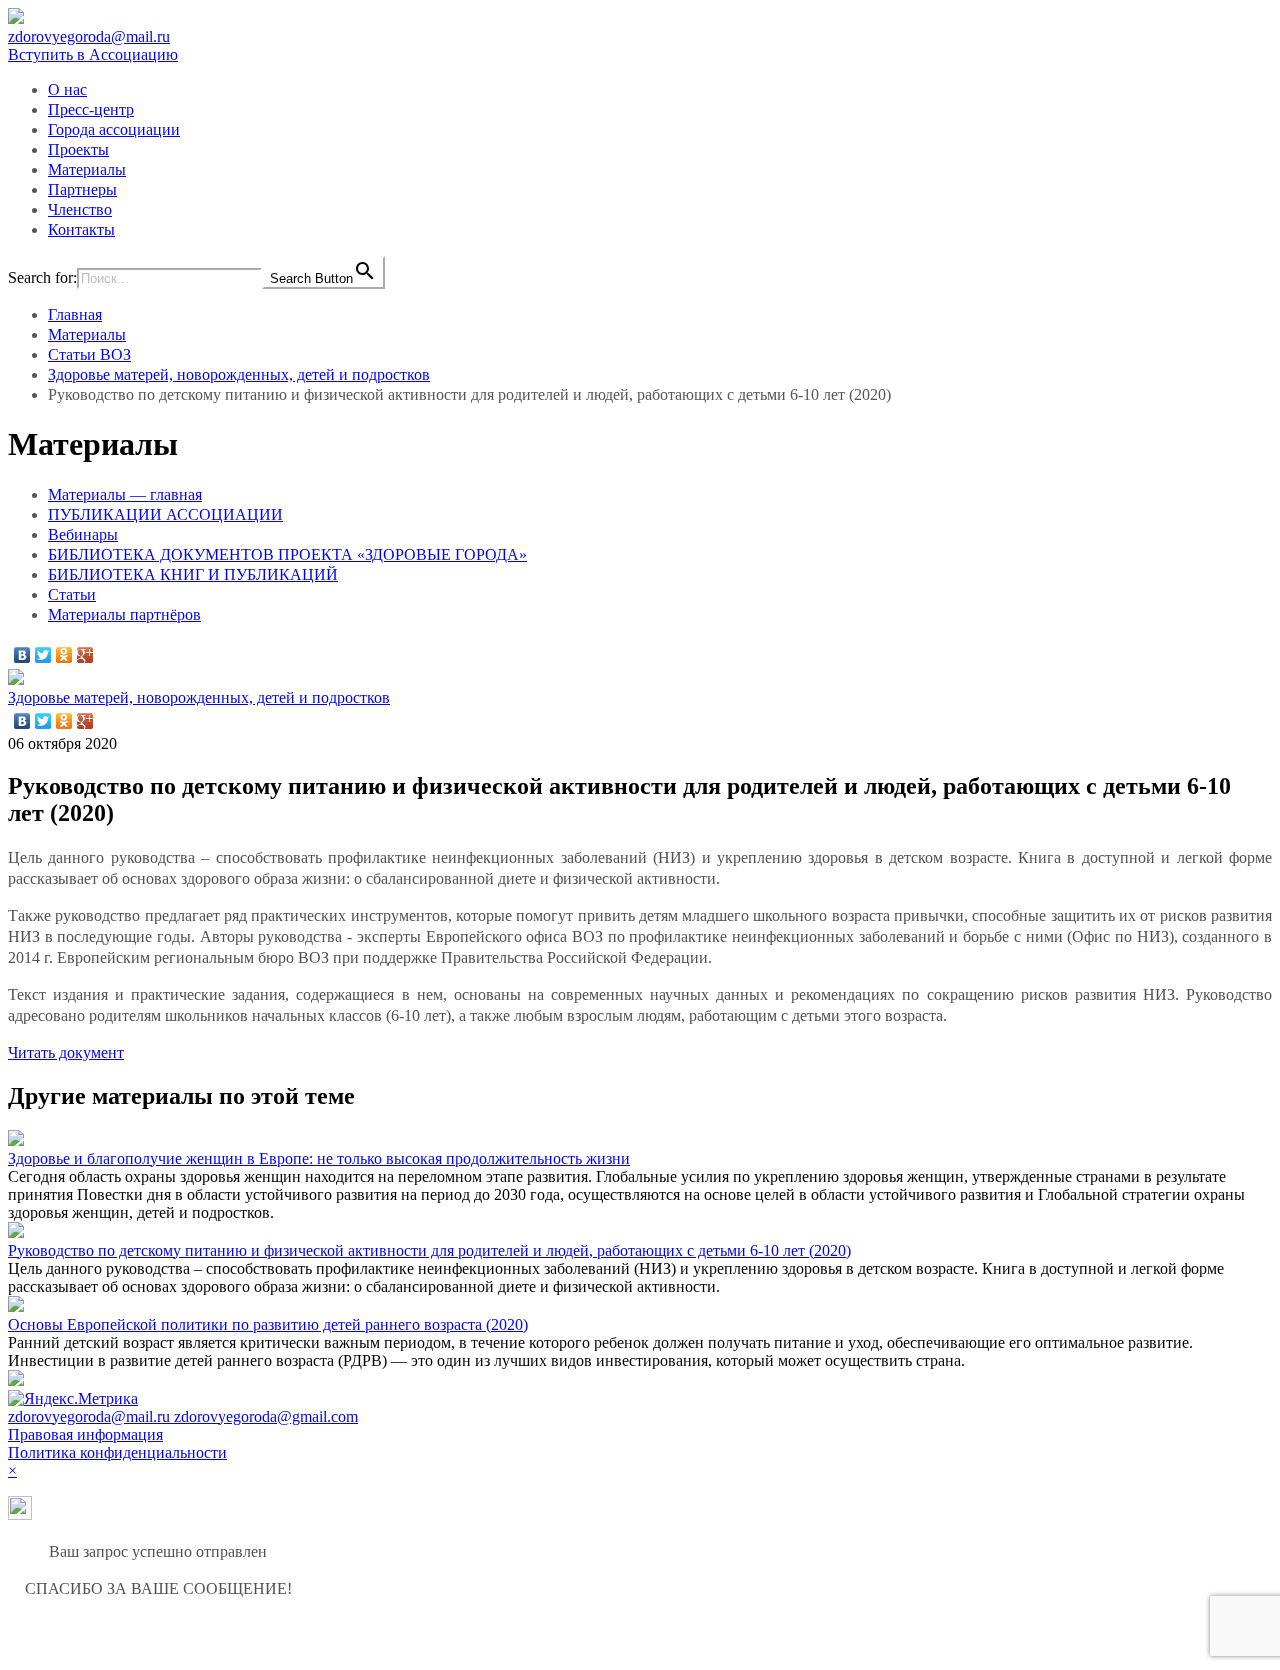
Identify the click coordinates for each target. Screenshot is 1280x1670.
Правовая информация (85, 1434)
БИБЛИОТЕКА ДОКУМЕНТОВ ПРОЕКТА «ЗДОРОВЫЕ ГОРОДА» (287, 554)
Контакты (81, 229)
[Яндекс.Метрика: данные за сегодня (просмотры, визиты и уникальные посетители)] (73, 1399)
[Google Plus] (85, 655)
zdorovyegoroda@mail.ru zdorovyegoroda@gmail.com (183, 1416)
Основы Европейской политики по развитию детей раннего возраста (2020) (268, 1324)
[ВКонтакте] (22, 655)
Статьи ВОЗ (89, 354)
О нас (67, 89)
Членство (80, 209)
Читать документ (66, 1052)
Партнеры (82, 189)
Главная (75, 314)
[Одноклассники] (64, 655)
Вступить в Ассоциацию (93, 54)
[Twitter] (43, 655)
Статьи (72, 594)
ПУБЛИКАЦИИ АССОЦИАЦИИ (165, 514)
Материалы (87, 169)
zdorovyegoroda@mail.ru (89, 36)
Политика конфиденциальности (117, 1452)
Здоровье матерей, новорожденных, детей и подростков (239, 374)
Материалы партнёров (124, 614)
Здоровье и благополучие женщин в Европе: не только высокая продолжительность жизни (319, 1158)
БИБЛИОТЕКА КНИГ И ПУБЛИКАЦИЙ (193, 574)
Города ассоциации (114, 129)
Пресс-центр (91, 109)
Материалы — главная (125, 494)
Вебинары (83, 534)
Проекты (78, 149)
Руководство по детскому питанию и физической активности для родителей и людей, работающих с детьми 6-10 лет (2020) (429, 1250)
